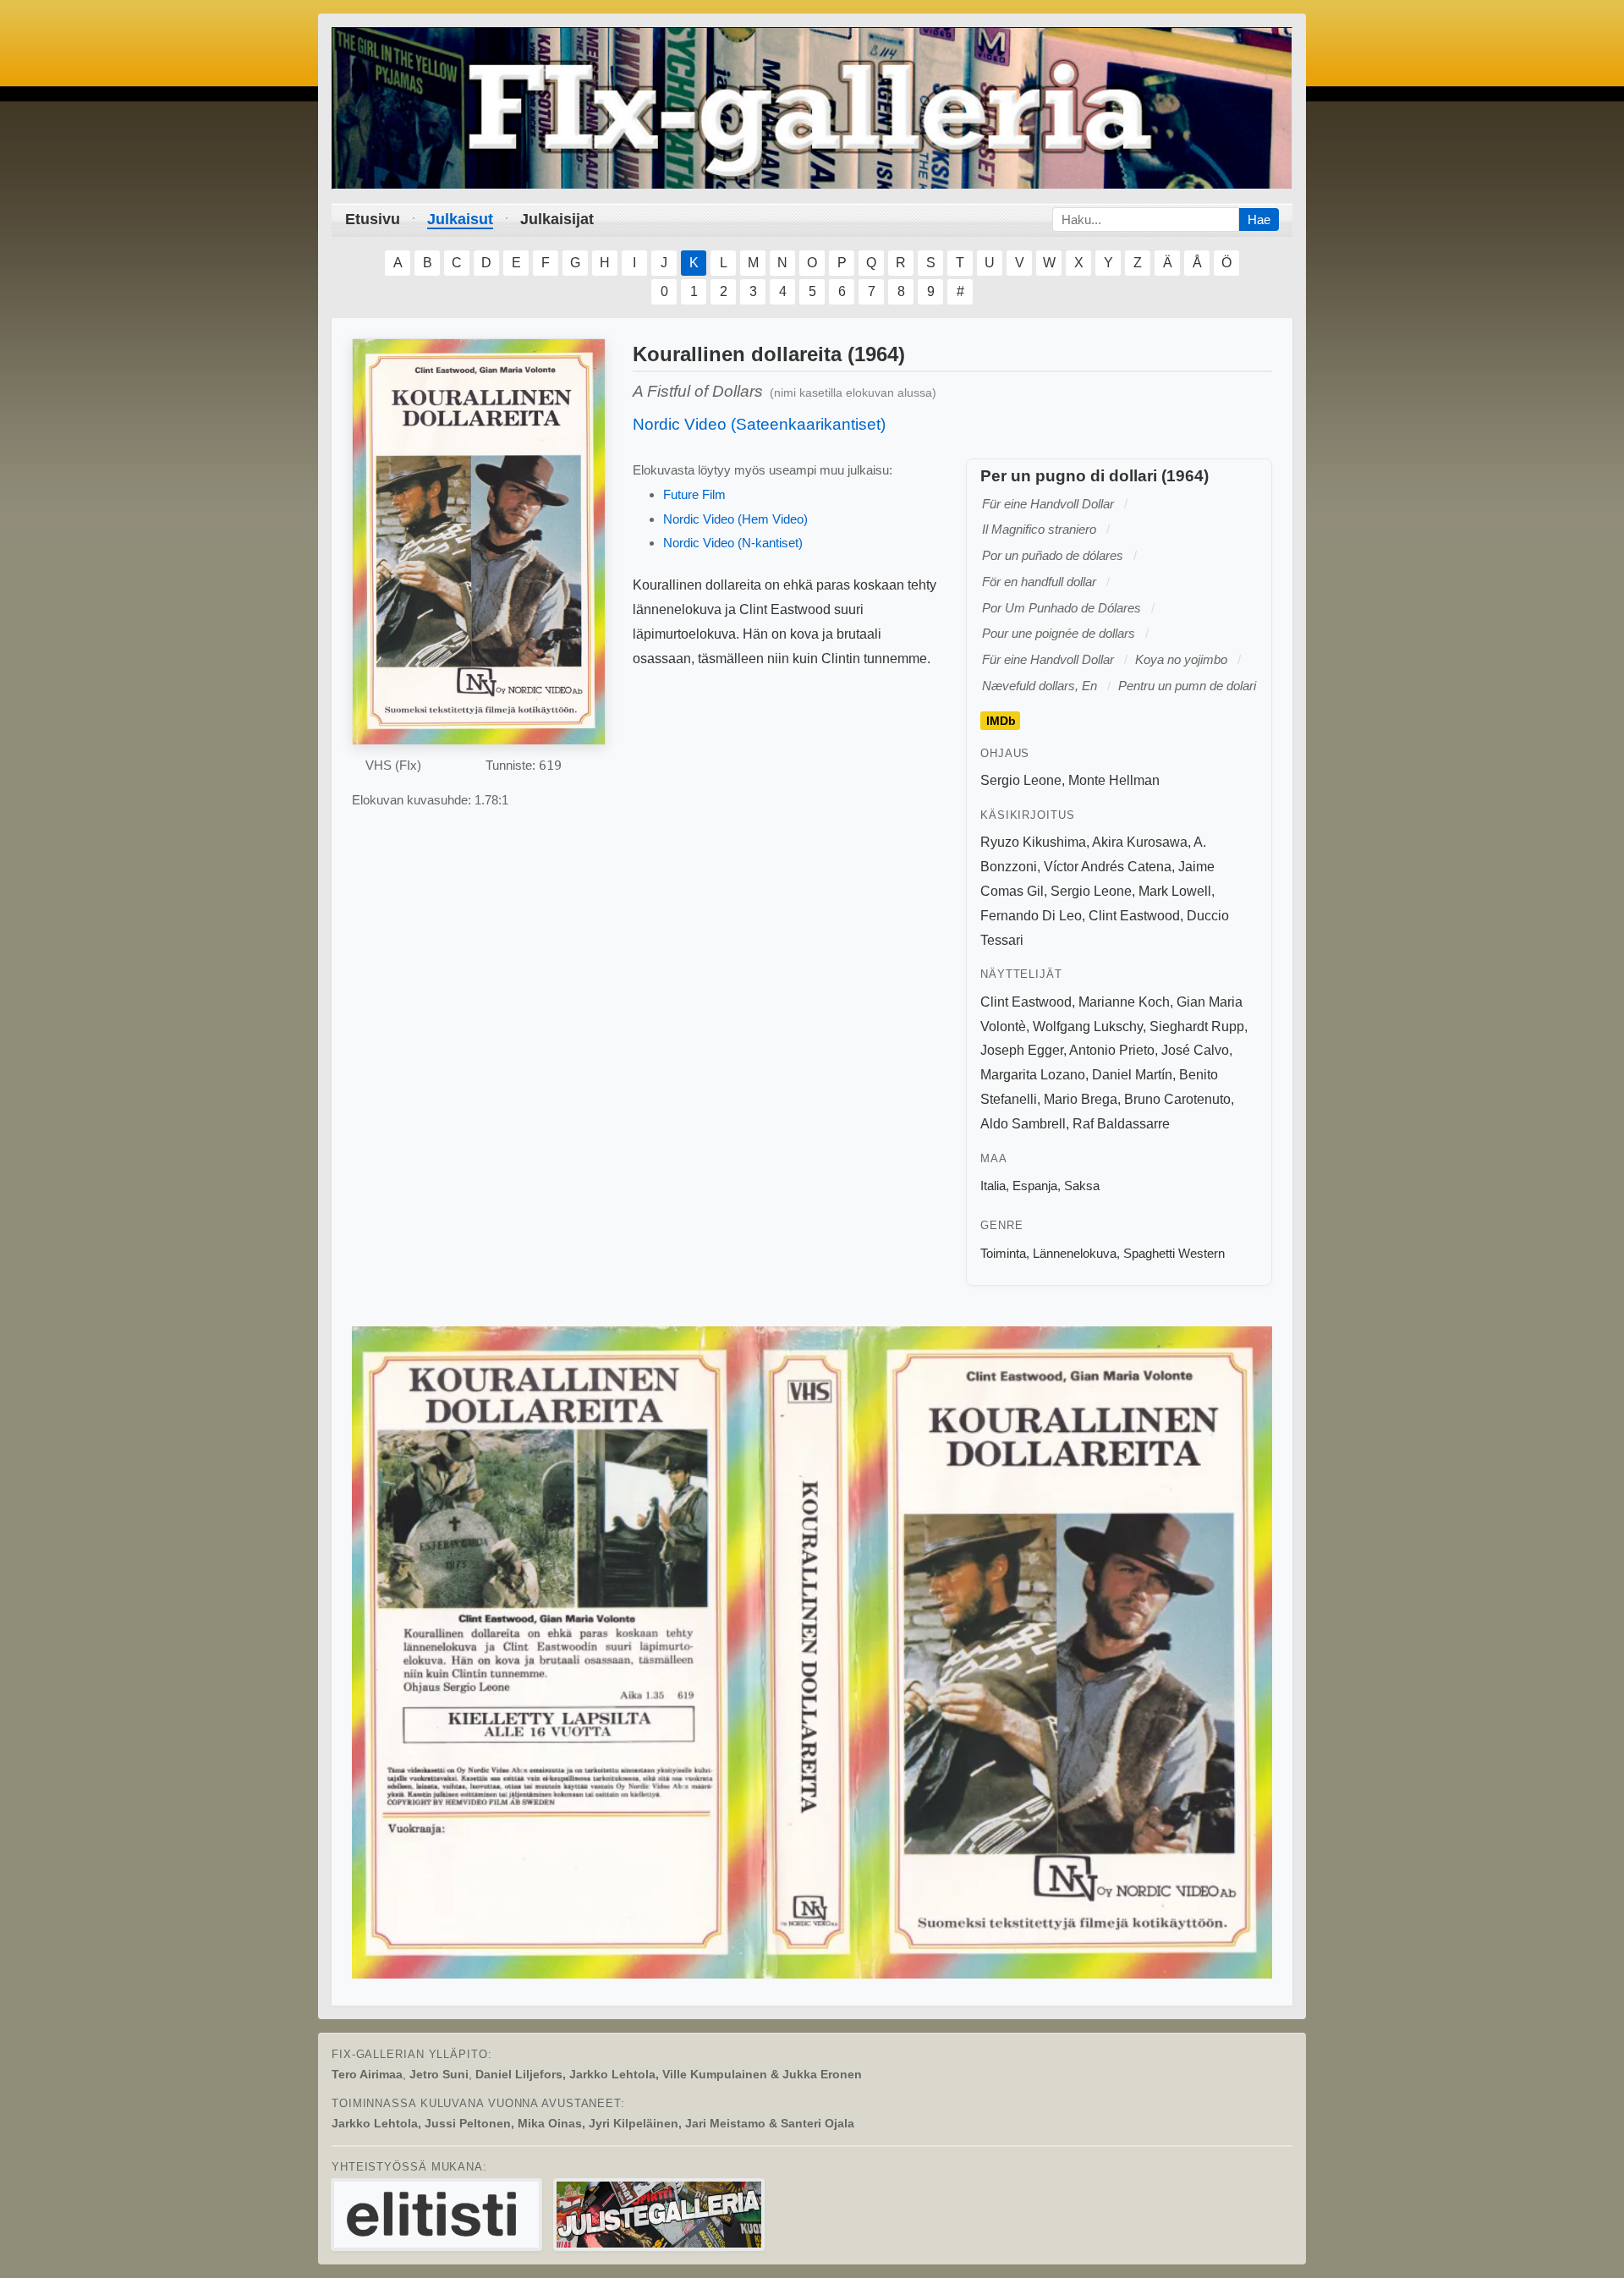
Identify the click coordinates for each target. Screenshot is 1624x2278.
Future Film (694, 494)
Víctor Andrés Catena (1108, 867)
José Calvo (1195, 1050)
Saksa (1082, 1186)
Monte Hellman (1114, 780)
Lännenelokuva (1075, 1253)
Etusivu (373, 219)
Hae (1259, 220)
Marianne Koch (1124, 1002)
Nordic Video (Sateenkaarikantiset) (759, 424)
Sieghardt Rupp (1197, 1026)
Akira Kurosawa (1140, 842)
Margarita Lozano (1033, 1075)
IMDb (1001, 721)
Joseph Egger (1022, 1050)
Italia (993, 1186)
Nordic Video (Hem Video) (735, 519)
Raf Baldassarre (1121, 1124)
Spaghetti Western (1174, 1253)
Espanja (1035, 1186)
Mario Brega (1081, 1099)
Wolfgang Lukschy (1088, 1026)
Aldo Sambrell (1023, 1124)
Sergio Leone (1021, 780)
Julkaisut (460, 219)
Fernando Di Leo (1031, 916)
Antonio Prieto (1112, 1050)
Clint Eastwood (1134, 916)
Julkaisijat (557, 219)
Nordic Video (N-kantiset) (733, 543)
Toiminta (1003, 1253)
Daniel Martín (1132, 1075)
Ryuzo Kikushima (1033, 842)
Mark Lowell (1175, 891)
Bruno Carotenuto (1177, 1099)
